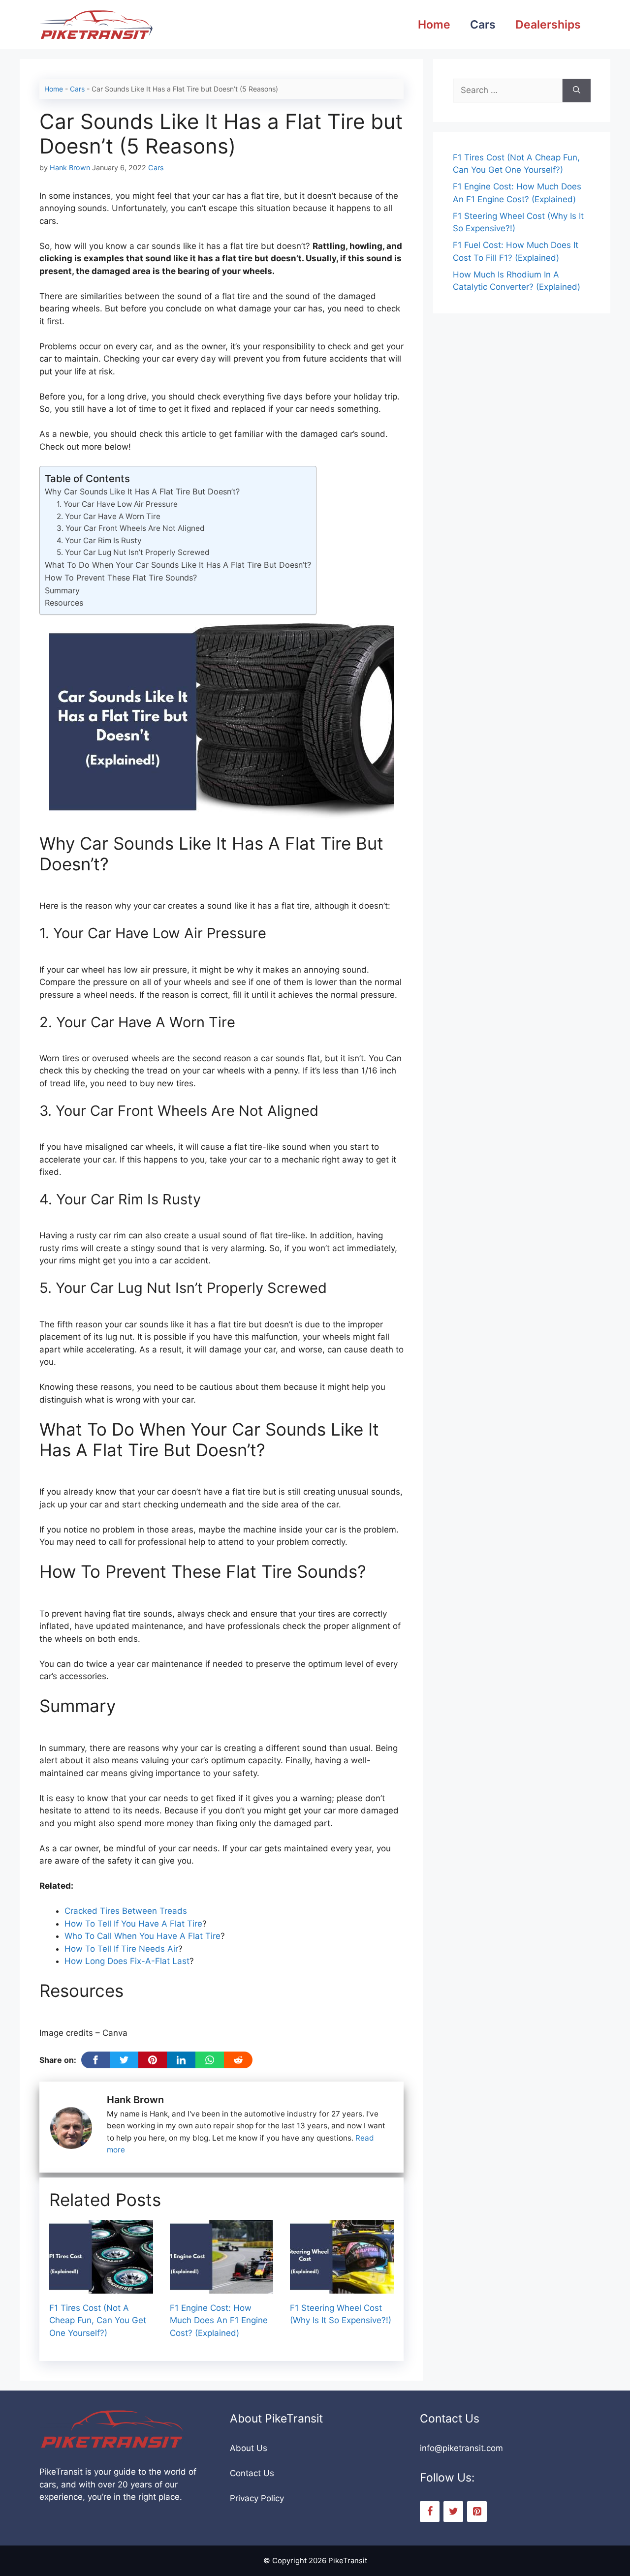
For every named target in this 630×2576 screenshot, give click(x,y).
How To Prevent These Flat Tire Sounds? (121, 578)
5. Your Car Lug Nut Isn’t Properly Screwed (133, 552)
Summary (62, 590)
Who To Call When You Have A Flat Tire (142, 1936)
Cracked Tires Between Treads (126, 1911)
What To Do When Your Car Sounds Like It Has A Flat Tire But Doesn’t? (178, 565)
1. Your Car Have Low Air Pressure (117, 504)
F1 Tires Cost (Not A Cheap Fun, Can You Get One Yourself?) (98, 2320)
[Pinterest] (477, 2512)
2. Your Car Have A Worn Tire (109, 516)
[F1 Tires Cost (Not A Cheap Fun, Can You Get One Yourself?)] (101, 2287)
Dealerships (548, 25)
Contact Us (252, 2473)
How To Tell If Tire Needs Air (121, 1949)
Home (434, 25)
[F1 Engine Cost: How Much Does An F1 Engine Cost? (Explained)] (222, 2287)
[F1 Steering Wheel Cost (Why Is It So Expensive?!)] (342, 2287)
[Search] (577, 91)
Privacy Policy (257, 2498)
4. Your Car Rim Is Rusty (99, 540)
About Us (249, 2448)
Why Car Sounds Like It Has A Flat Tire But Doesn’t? (142, 491)
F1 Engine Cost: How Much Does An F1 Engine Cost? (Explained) (219, 2320)
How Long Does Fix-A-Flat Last (127, 1961)
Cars (483, 25)
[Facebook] (430, 2512)
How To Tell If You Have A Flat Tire (133, 1924)
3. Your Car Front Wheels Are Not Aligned (131, 528)
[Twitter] (453, 2512)
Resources (64, 603)
